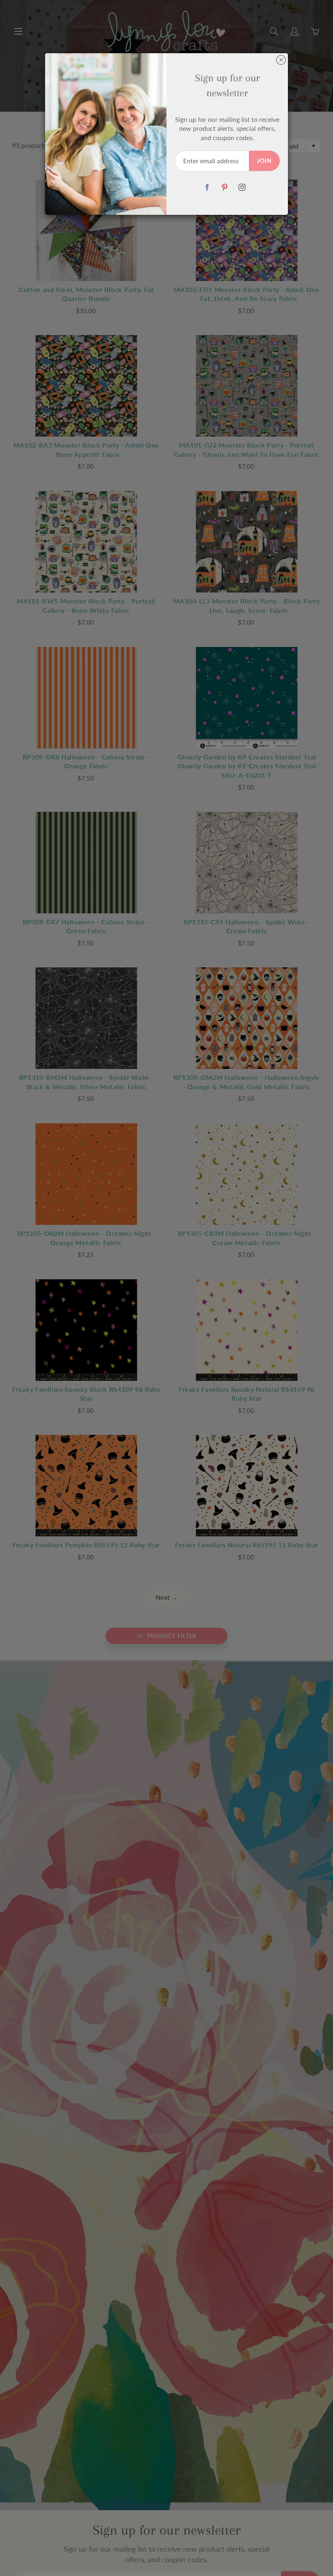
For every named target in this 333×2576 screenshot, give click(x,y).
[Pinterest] (224, 187)
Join (264, 161)
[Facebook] (207, 187)
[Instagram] (242, 187)
